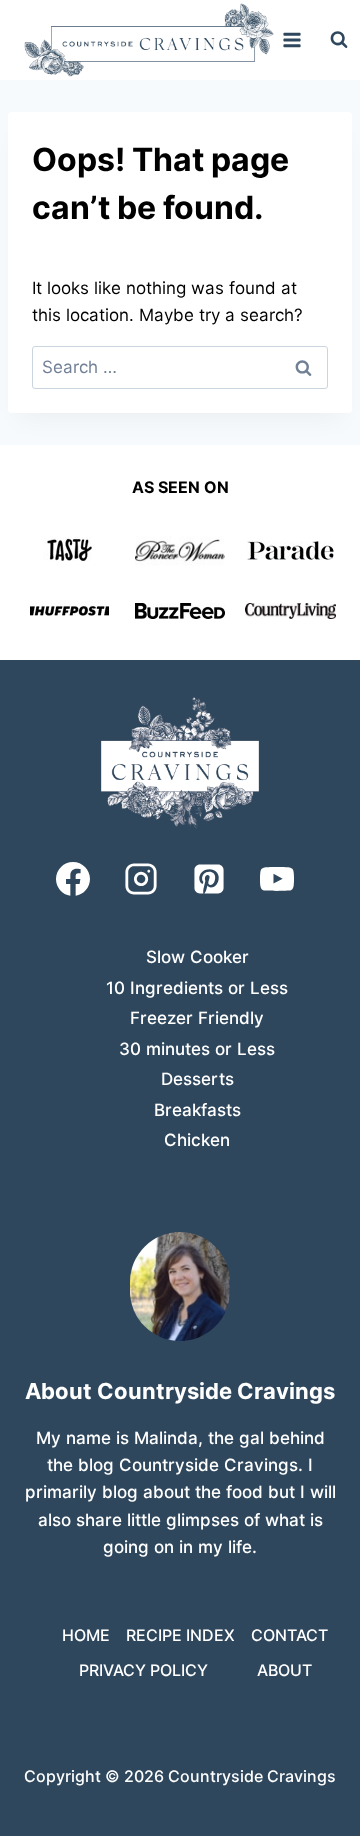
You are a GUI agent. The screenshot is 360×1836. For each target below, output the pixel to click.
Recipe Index (180, 1635)
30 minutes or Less (197, 1049)
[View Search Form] (339, 40)
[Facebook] (73, 879)
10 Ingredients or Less (197, 988)
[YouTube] (277, 879)
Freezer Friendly (197, 1018)
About (284, 1670)
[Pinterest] (209, 879)
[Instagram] (141, 879)
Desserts (197, 1079)
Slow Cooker (197, 957)
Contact (289, 1635)
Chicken (197, 1140)
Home (86, 1635)
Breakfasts (197, 1110)
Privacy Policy (143, 1670)
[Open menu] (292, 39)
